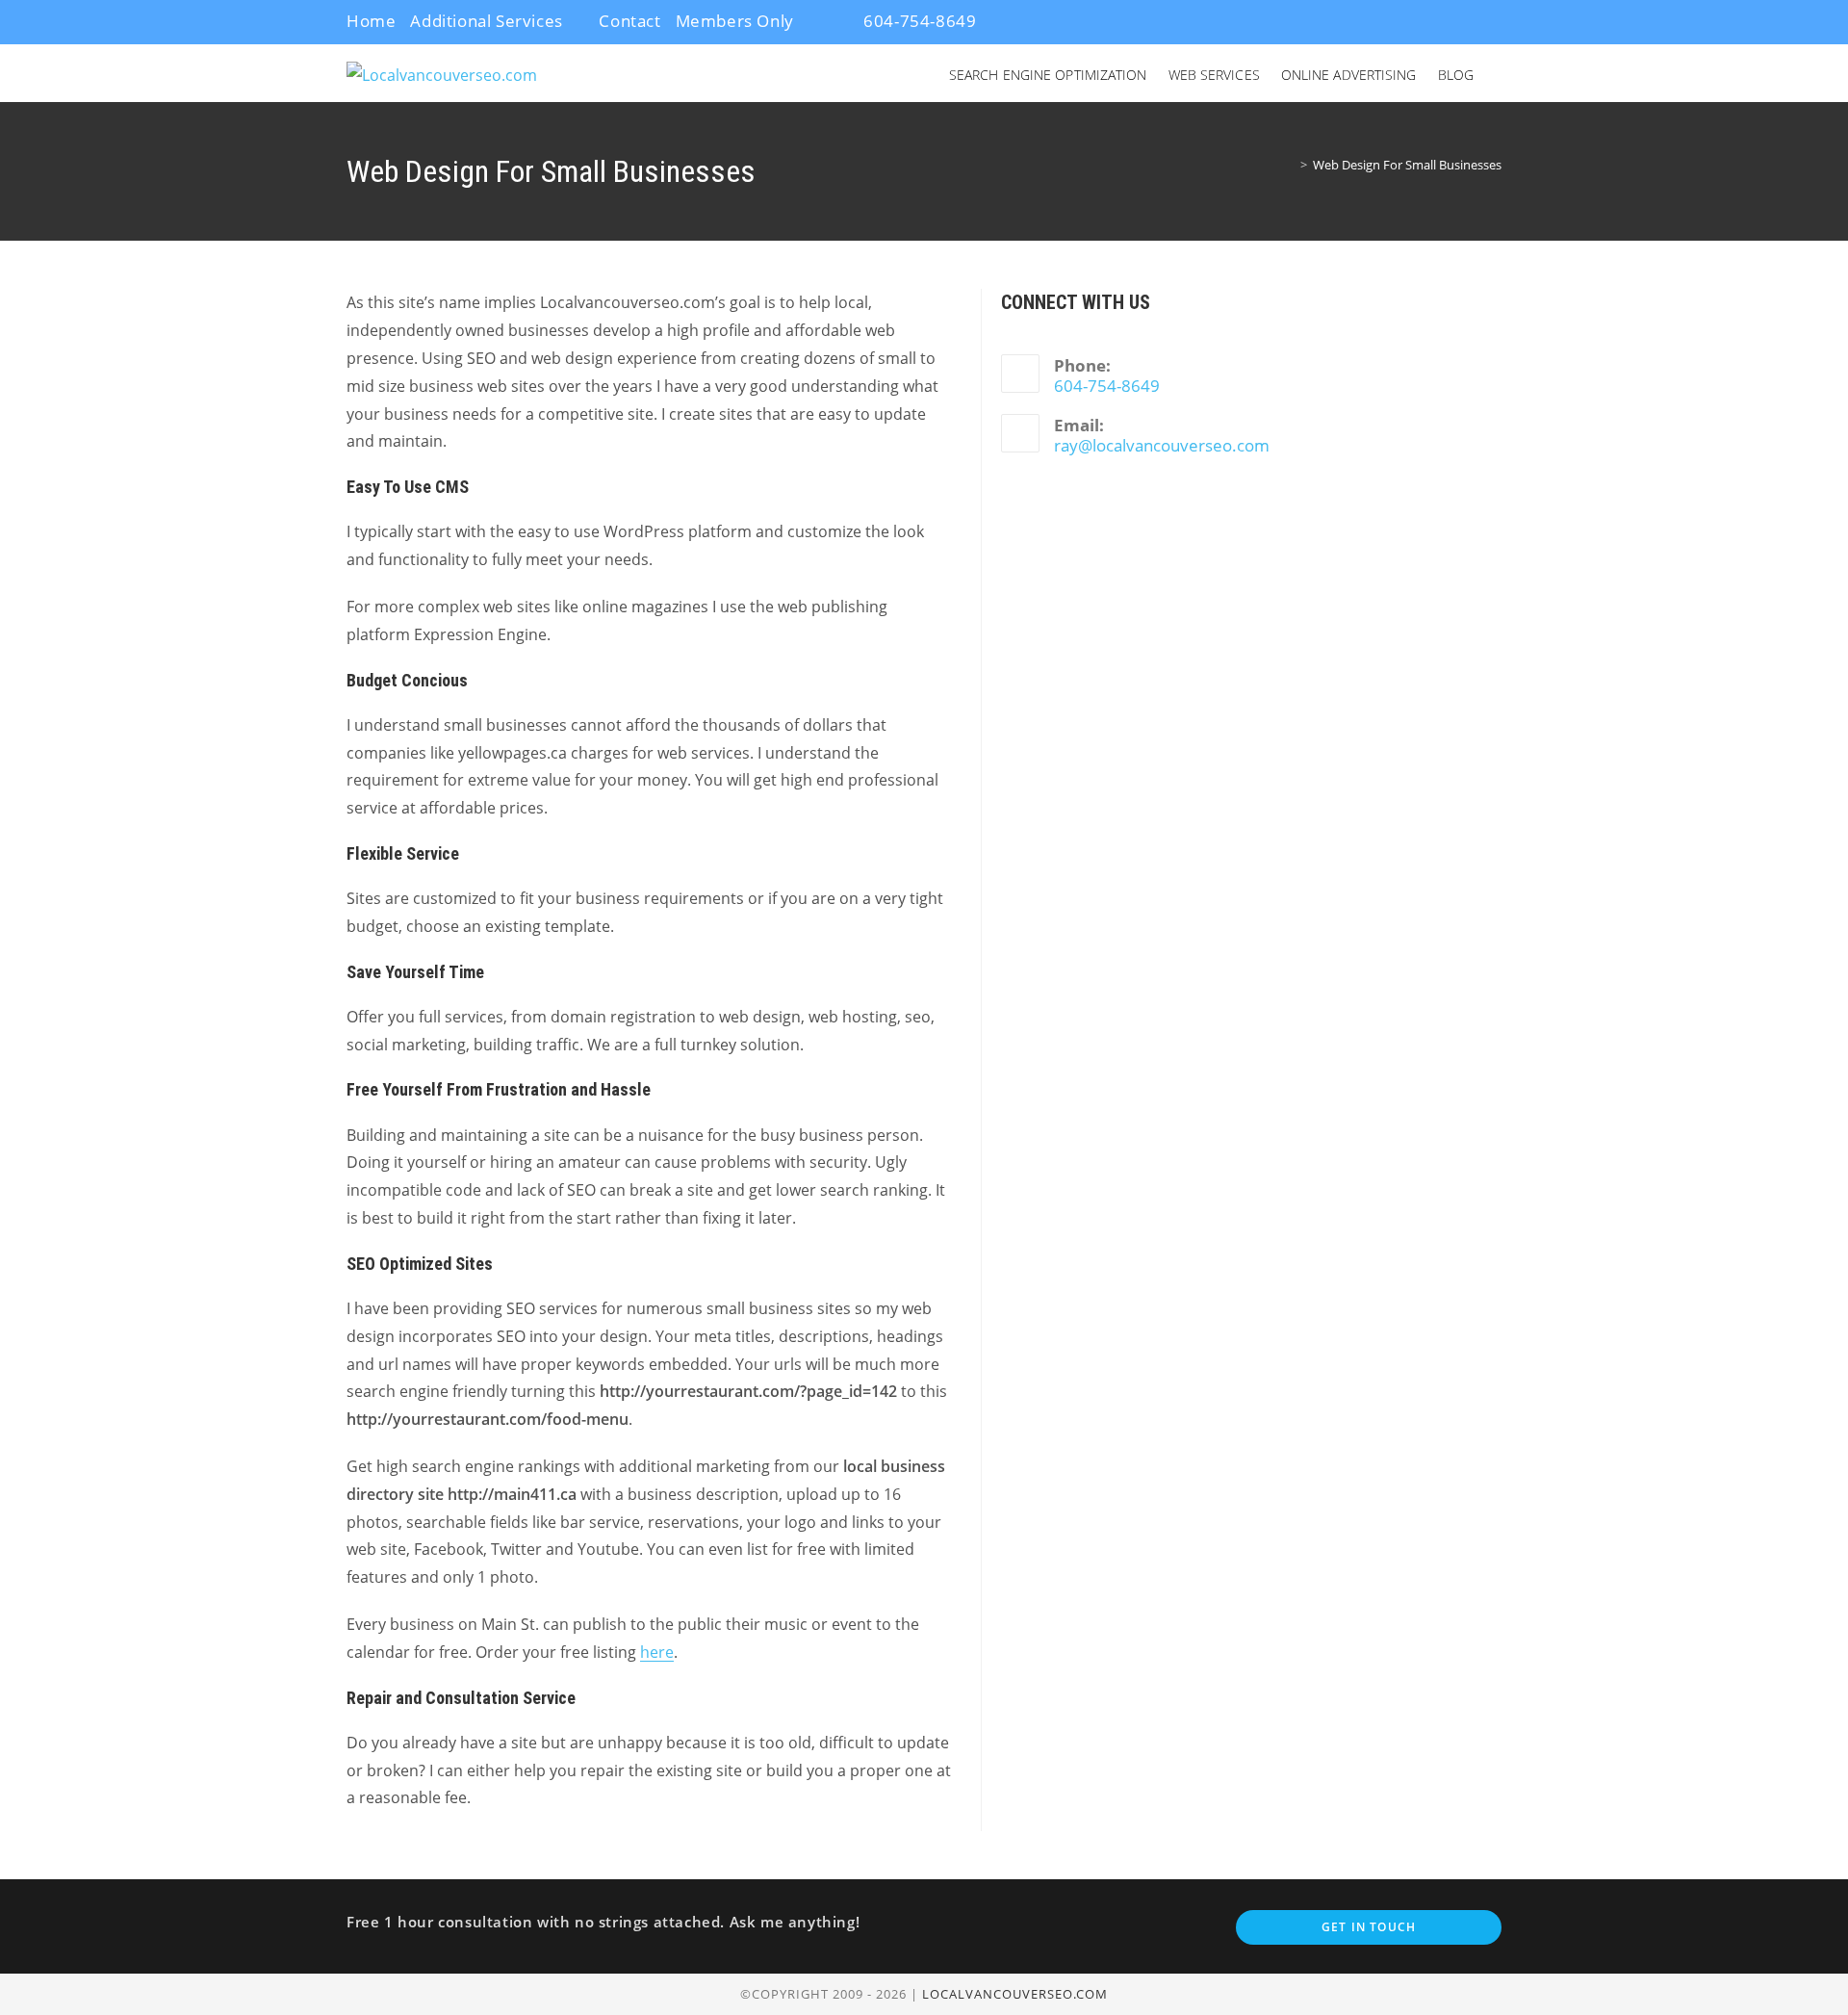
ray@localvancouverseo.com (1162, 445)
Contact (629, 21)
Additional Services (486, 21)
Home (371, 21)
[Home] (1290, 165)
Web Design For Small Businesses (1407, 165)
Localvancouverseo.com (1015, 1994)
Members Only (735, 21)
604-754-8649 (918, 21)
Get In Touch (1369, 1927)
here (657, 1652)
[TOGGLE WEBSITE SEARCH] (1500, 75)
